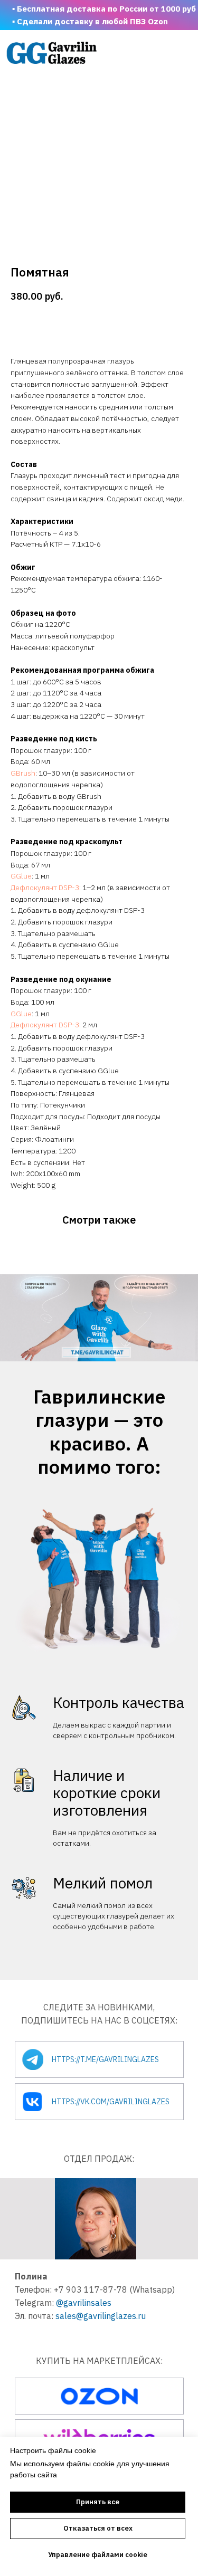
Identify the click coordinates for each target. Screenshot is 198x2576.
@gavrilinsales (84, 2303)
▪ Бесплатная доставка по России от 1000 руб (104, 8)
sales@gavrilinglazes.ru (101, 2316)
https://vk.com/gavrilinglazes (111, 2102)
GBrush (23, 773)
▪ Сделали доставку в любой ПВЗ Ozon (90, 21)
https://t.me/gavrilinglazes (105, 2059)
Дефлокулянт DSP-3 (45, 888)
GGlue (21, 876)
